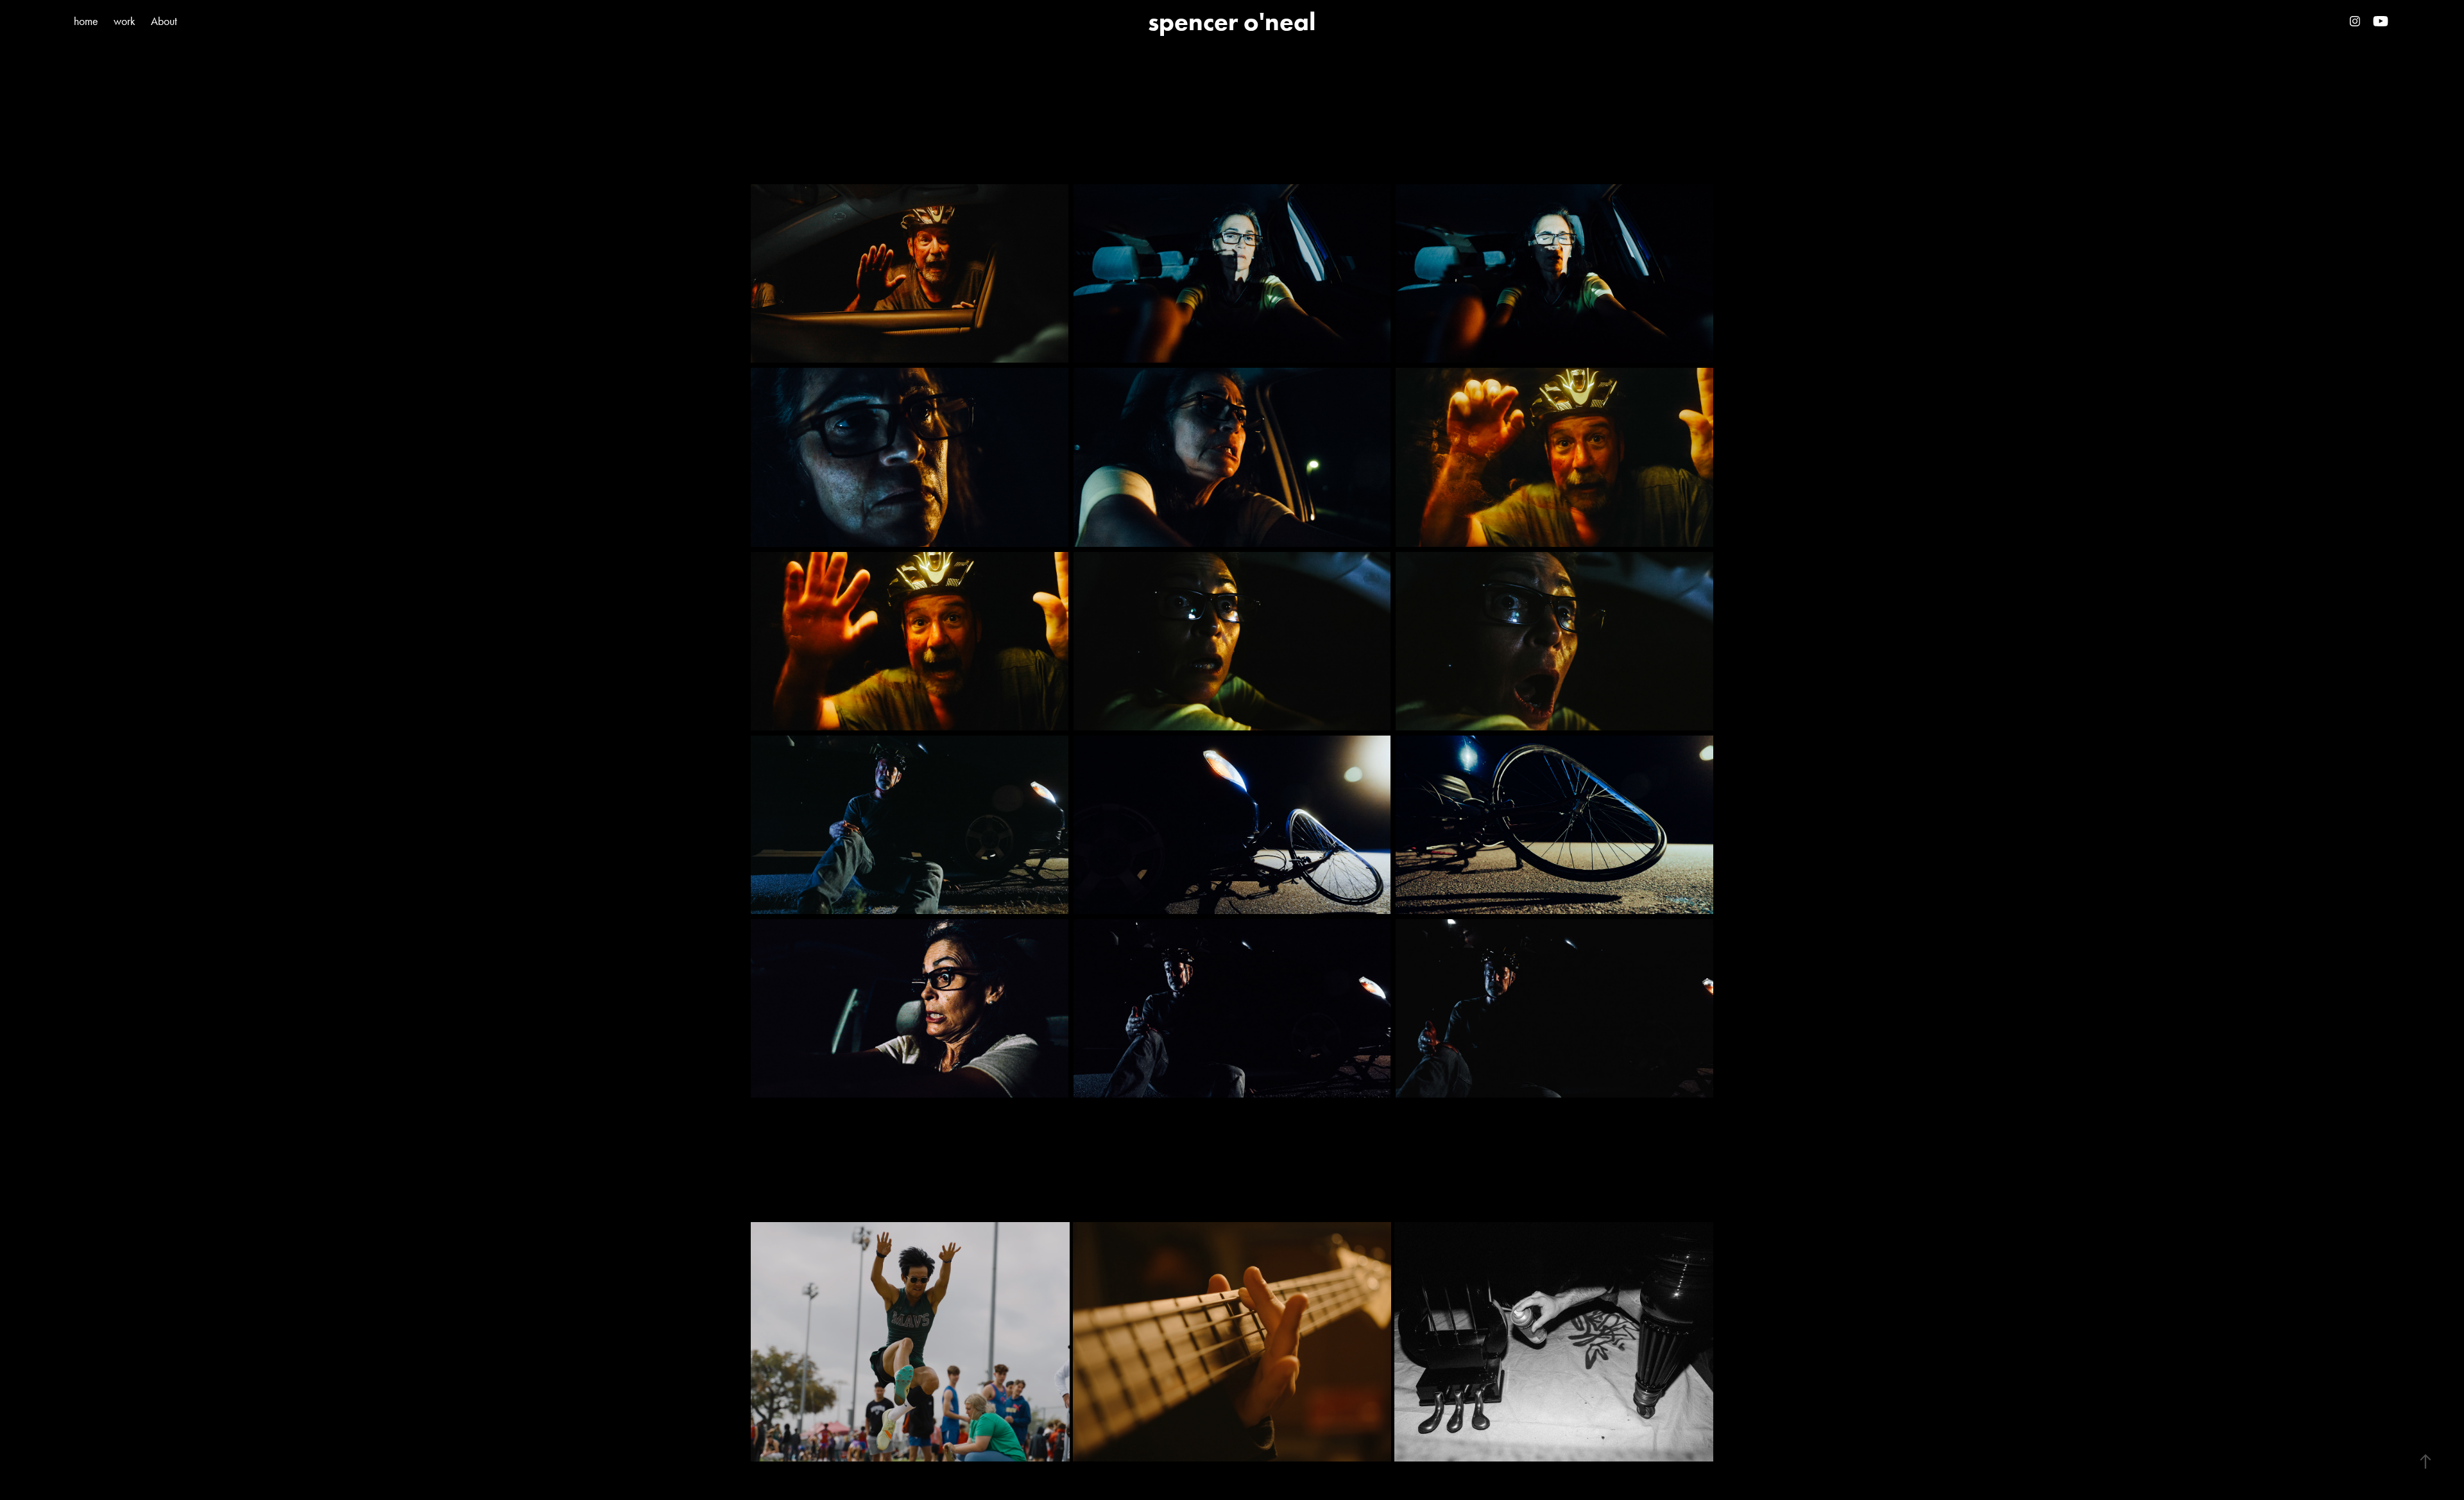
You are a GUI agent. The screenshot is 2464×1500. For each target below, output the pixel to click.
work (124, 21)
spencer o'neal (1232, 21)
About (164, 21)
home (86, 21)
